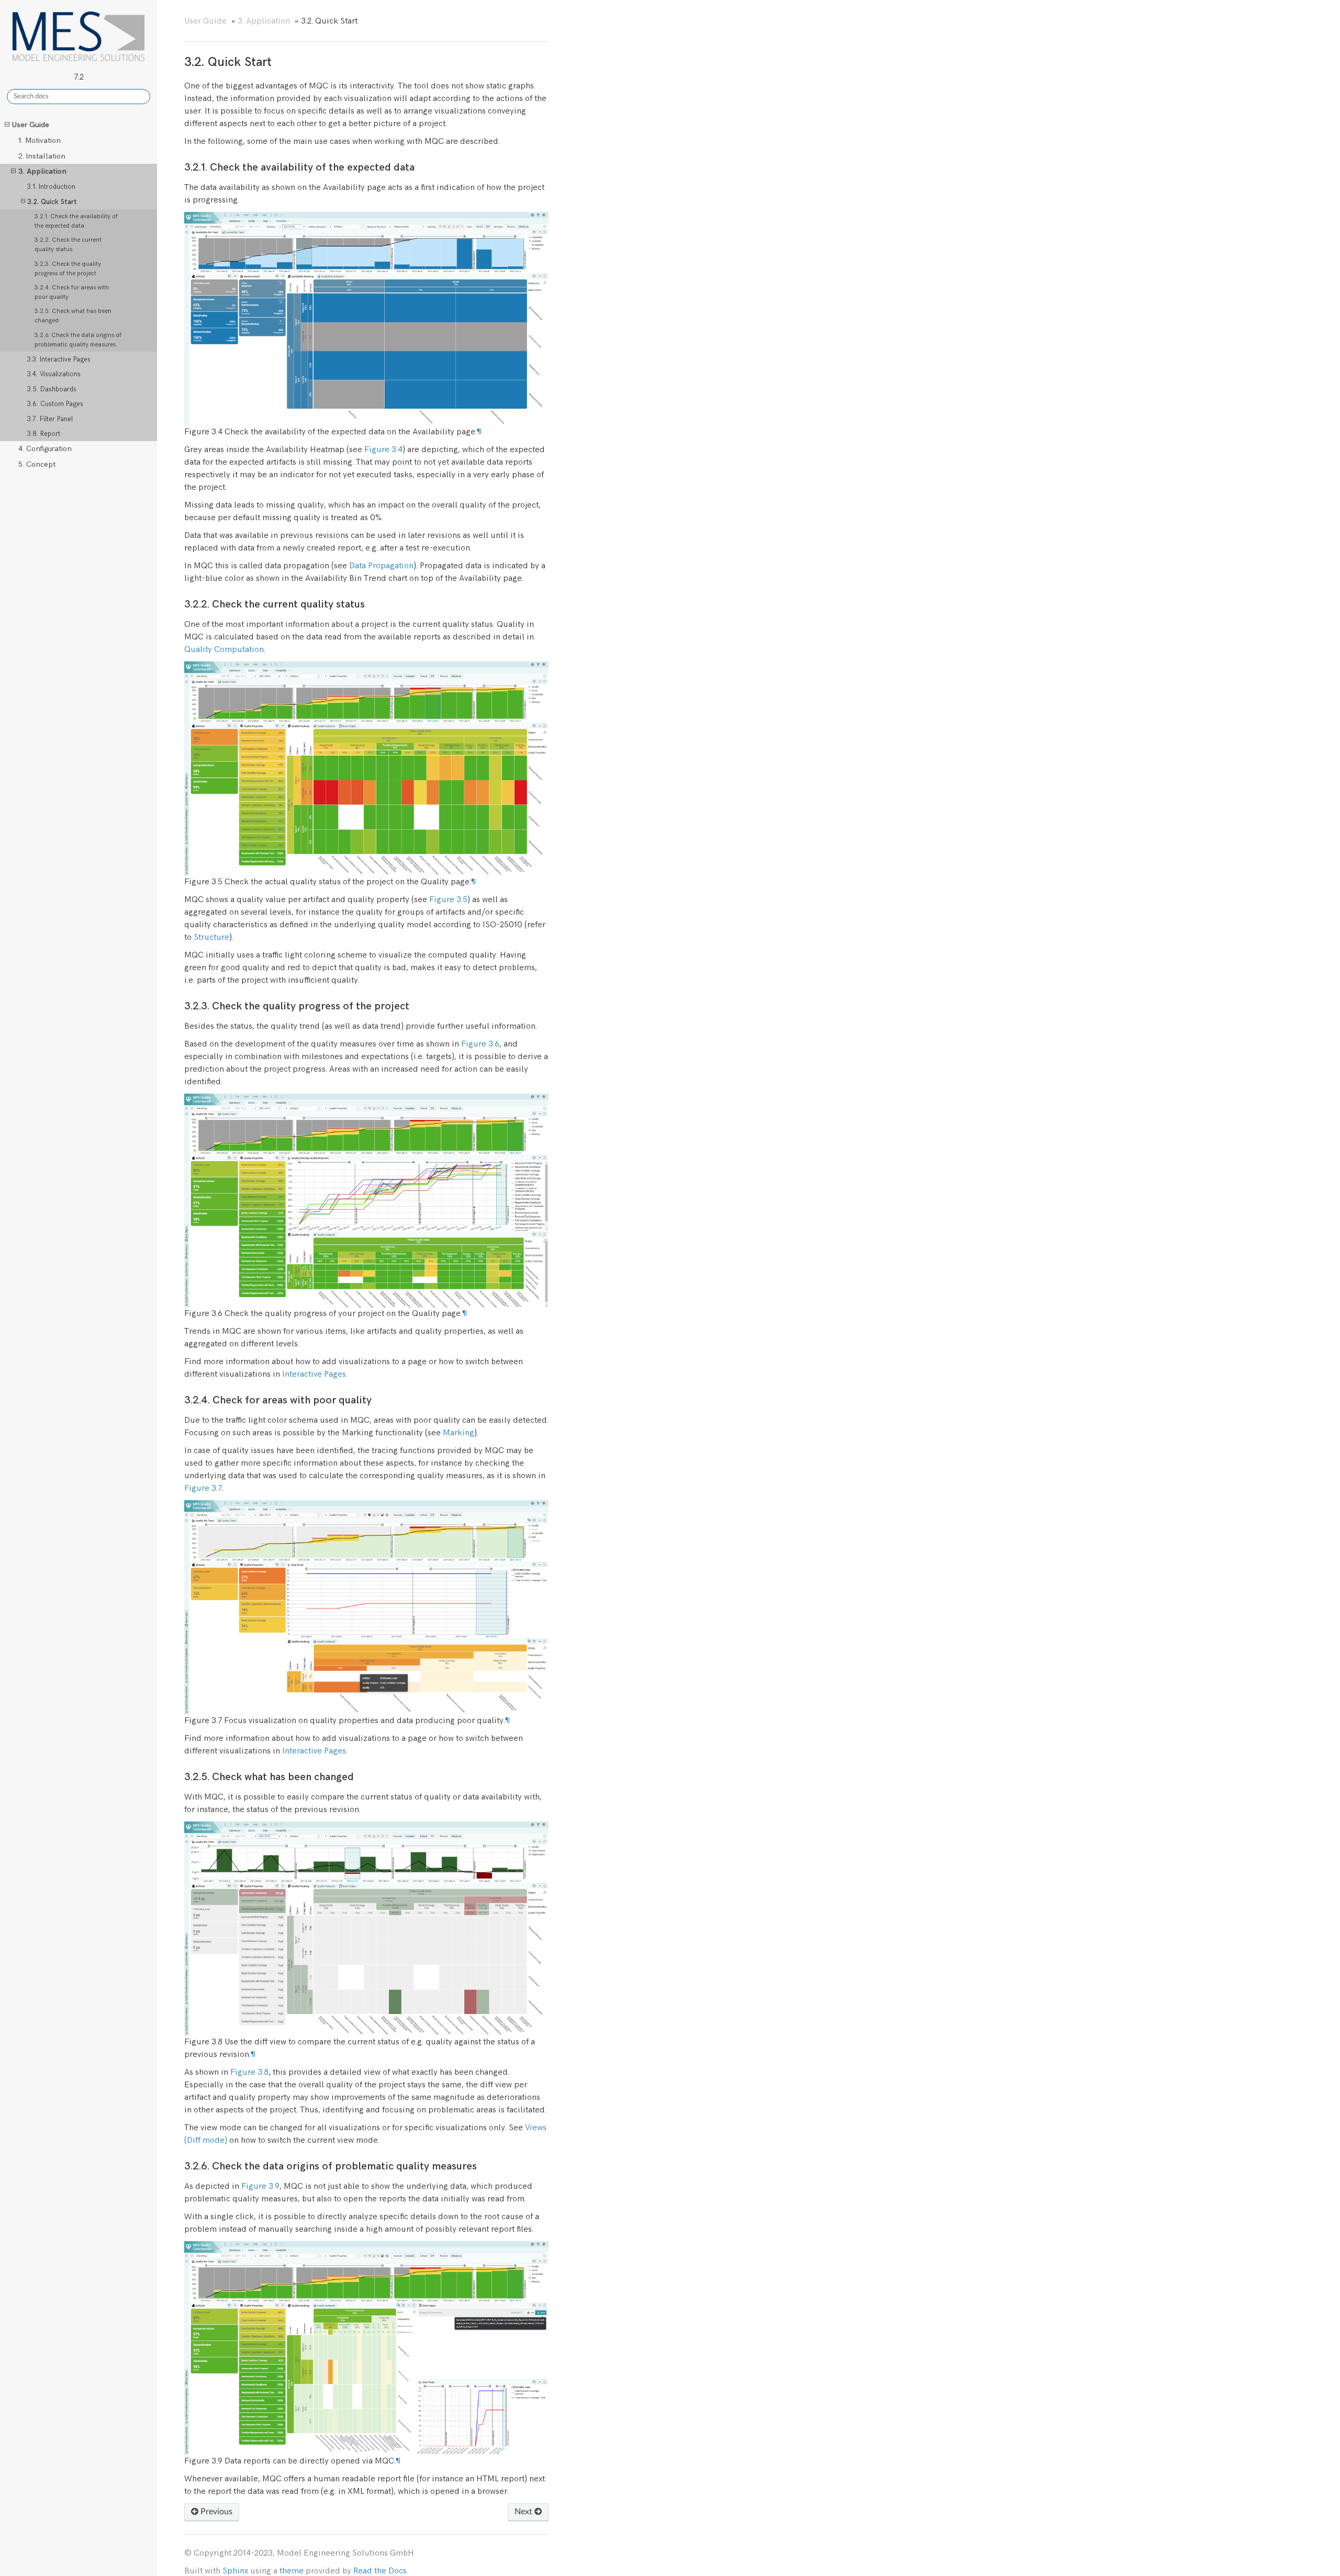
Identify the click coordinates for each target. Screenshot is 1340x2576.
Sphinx (235, 2571)
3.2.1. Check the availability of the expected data (76, 221)
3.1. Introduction (51, 187)
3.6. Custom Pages (55, 404)
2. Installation (42, 156)
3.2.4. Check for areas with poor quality (72, 292)
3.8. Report (44, 434)
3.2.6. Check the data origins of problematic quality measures (78, 340)
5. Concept (37, 464)
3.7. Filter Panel (50, 419)
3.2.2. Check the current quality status (68, 245)
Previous (215, 2512)
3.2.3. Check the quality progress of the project (68, 269)
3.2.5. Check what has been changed (73, 316)
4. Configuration (45, 449)
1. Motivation (40, 140)
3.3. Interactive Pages (59, 359)
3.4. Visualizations (54, 374)
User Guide (31, 125)
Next (524, 2512)
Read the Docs (380, 2571)
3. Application (42, 171)
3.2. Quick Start (52, 202)
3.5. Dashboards (52, 389)
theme (292, 2571)
